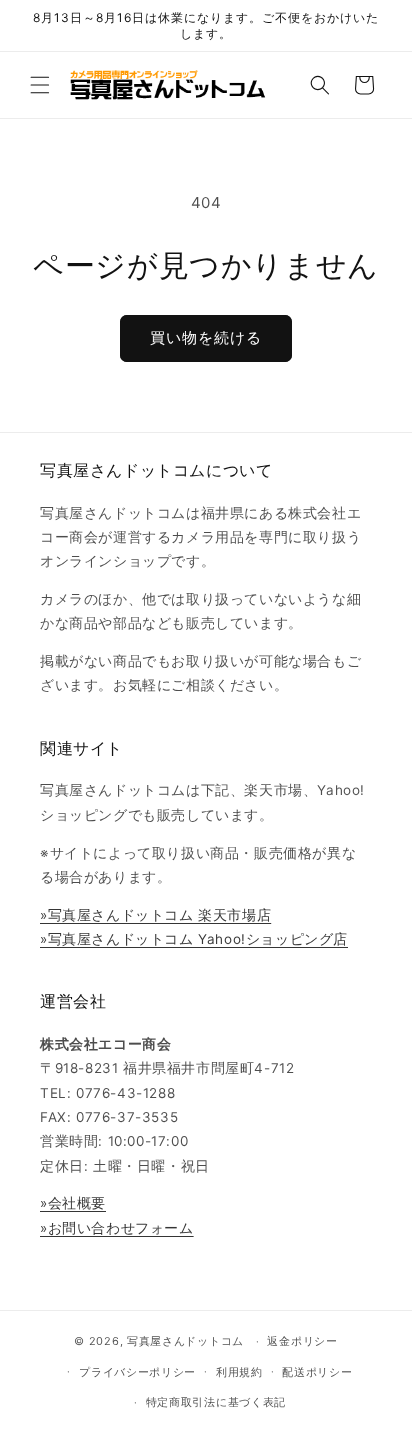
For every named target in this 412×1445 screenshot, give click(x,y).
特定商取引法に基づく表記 (216, 1402)
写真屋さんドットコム (185, 1341)
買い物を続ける (206, 337)
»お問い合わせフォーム (117, 1228)
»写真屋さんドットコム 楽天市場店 (155, 915)
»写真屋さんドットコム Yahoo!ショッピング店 (194, 939)
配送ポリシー (317, 1372)
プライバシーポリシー (137, 1372)
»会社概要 (73, 1203)
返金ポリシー (302, 1341)
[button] (40, 85)
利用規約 (239, 1372)
